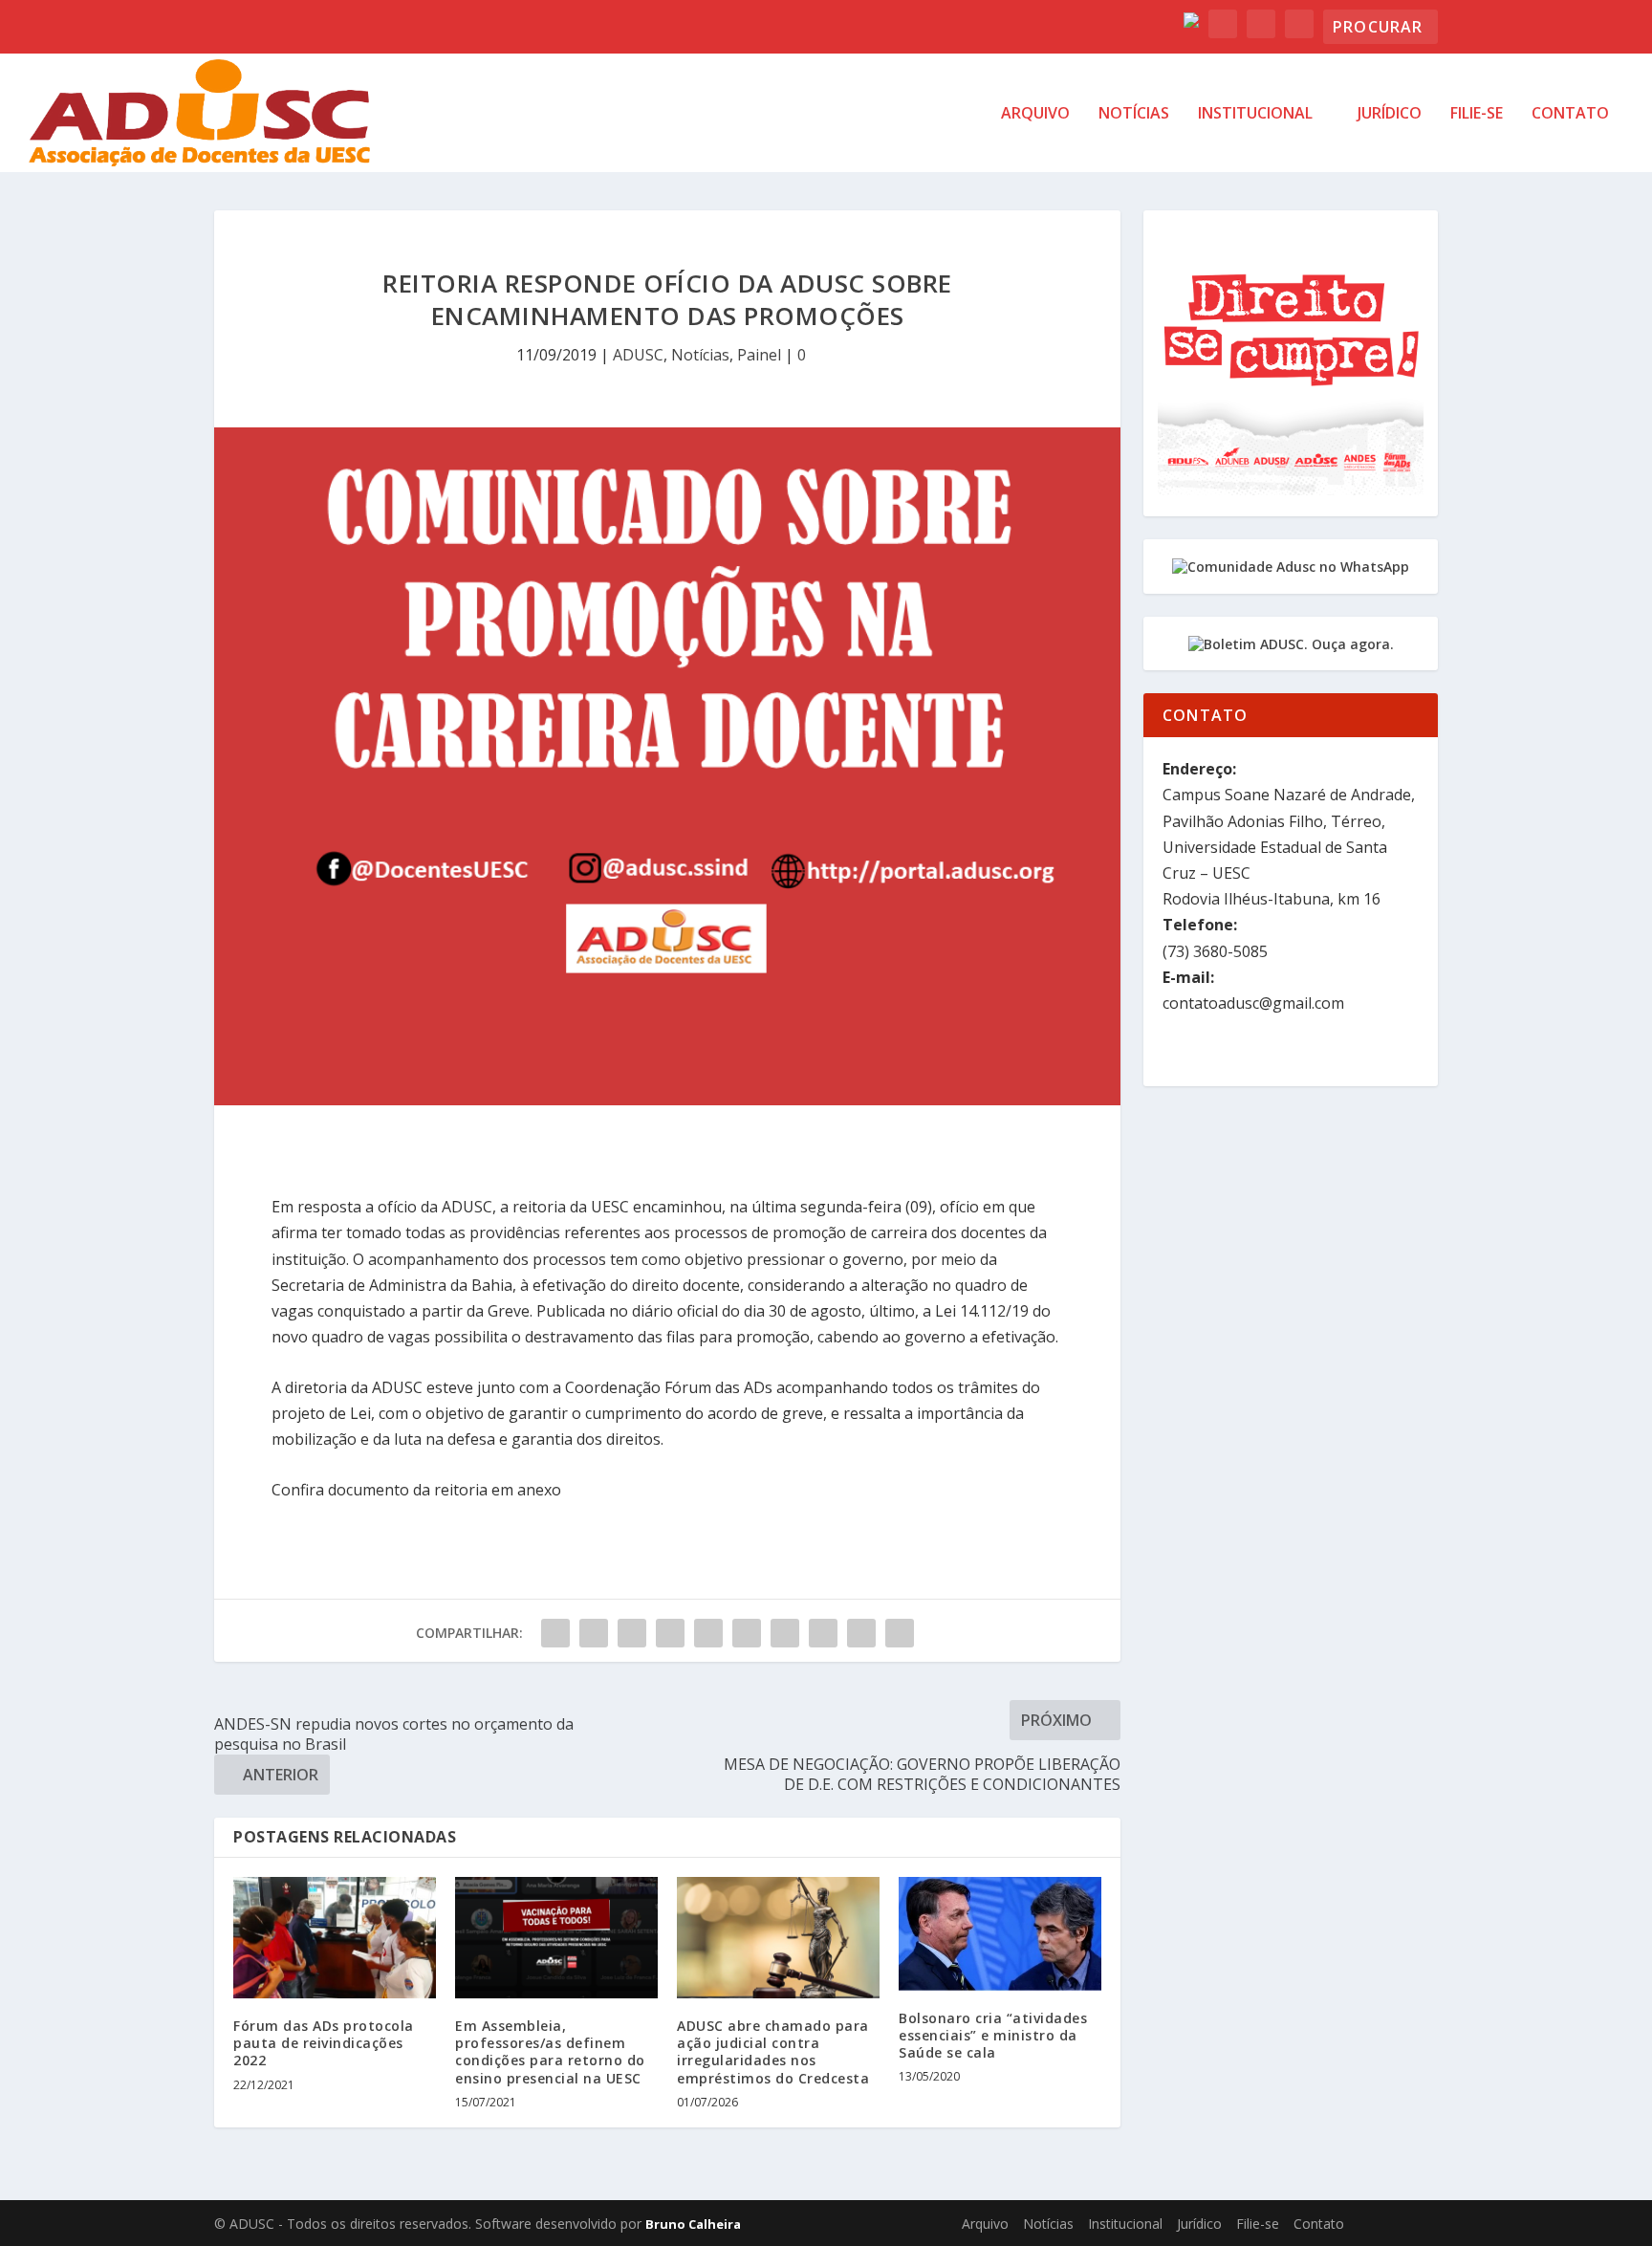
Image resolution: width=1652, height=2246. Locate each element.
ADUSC (638, 355)
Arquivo (1035, 114)
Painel (759, 355)
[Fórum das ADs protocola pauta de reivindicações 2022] (335, 1938)
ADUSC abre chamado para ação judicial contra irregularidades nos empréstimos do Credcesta (773, 2052)
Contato (1570, 114)
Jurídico (1390, 114)
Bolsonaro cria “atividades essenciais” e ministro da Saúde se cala (993, 2035)
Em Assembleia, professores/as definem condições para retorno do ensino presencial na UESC (550, 2052)
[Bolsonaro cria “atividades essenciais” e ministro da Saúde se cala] (1000, 1934)
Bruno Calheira (693, 2224)
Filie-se (1477, 114)
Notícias (1134, 114)
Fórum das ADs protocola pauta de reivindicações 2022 (324, 2043)
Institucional (1255, 114)
